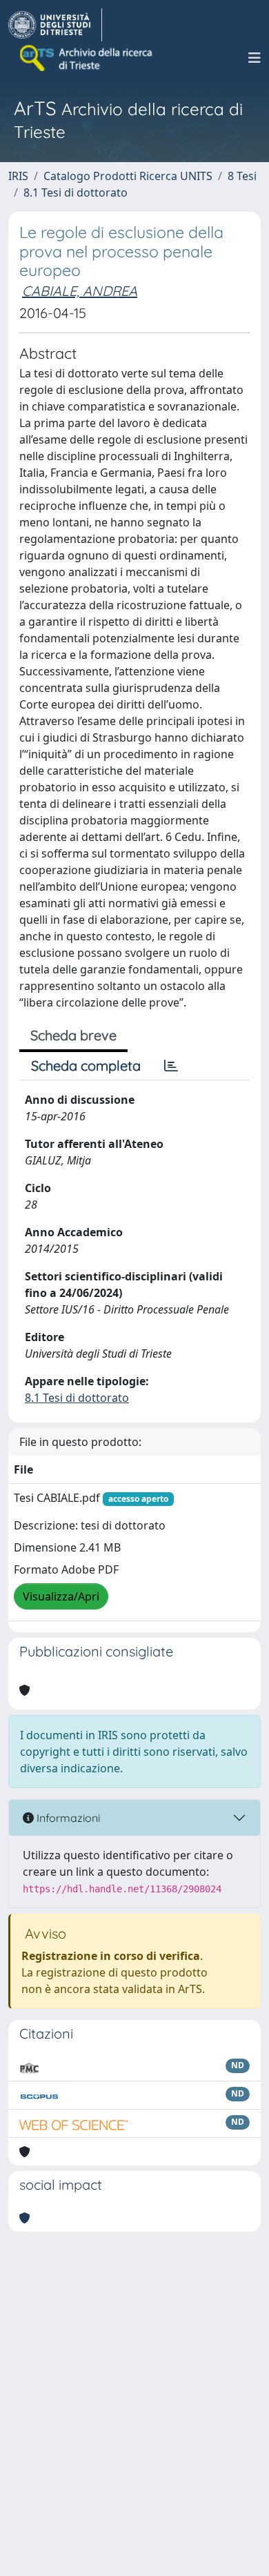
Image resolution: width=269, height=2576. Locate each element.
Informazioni (67, 1818)
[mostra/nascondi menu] (255, 58)
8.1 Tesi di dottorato (76, 192)
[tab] (171, 1066)
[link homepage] (55, 25)
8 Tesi (242, 176)
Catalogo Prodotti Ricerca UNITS (128, 176)
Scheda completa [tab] (86, 1066)
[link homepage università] (87, 58)
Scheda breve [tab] (73, 1035)
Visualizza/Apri (61, 1596)
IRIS (18, 176)
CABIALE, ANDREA (80, 291)
